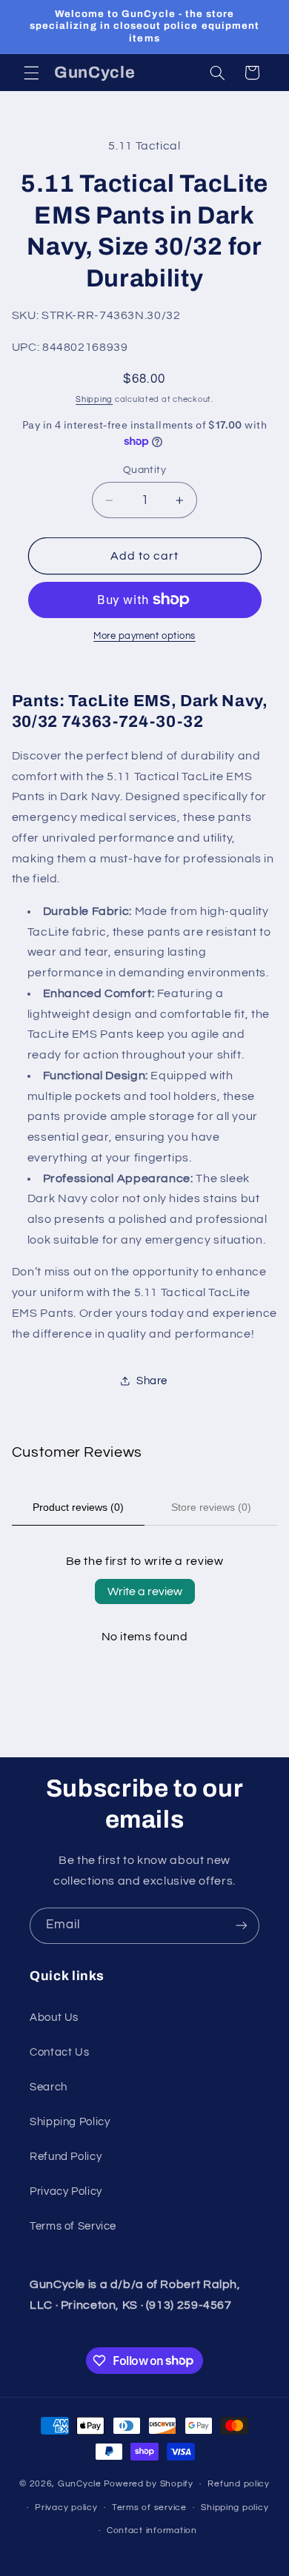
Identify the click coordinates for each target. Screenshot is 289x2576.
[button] (31, 73)
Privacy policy (66, 2508)
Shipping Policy (70, 2122)
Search (49, 2087)
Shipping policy (235, 2508)
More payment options (144, 636)
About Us (54, 2017)
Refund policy (239, 2484)
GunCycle (80, 2484)
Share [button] (152, 1381)
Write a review (145, 1591)
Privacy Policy (66, 2191)
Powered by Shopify (149, 2484)
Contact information (152, 2530)
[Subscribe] (242, 1926)
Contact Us (59, 2052)
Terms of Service (73, 2226)
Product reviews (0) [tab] (78, 1507)
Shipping (94, 399)
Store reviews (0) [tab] (211, 1507)
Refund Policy (66, 2157)
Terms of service (149, 2508)
